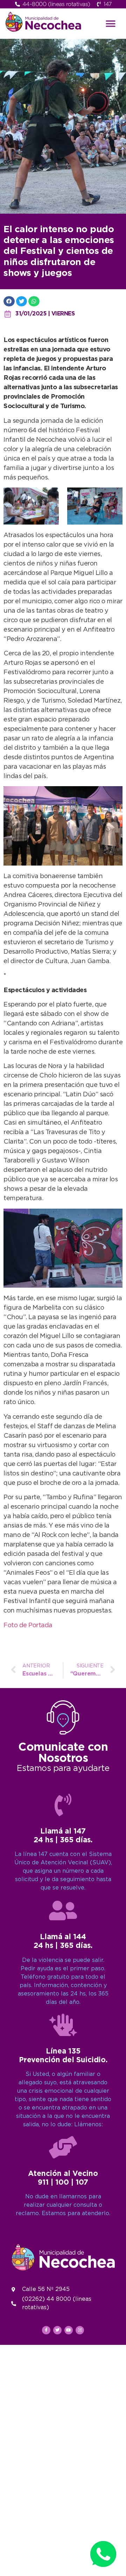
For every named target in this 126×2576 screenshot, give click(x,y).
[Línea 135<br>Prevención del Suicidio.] (63, 2025)
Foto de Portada (28, 1625)
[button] (111, 24)
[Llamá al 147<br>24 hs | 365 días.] (63, 1805)
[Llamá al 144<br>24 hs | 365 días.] (63, 1910)
